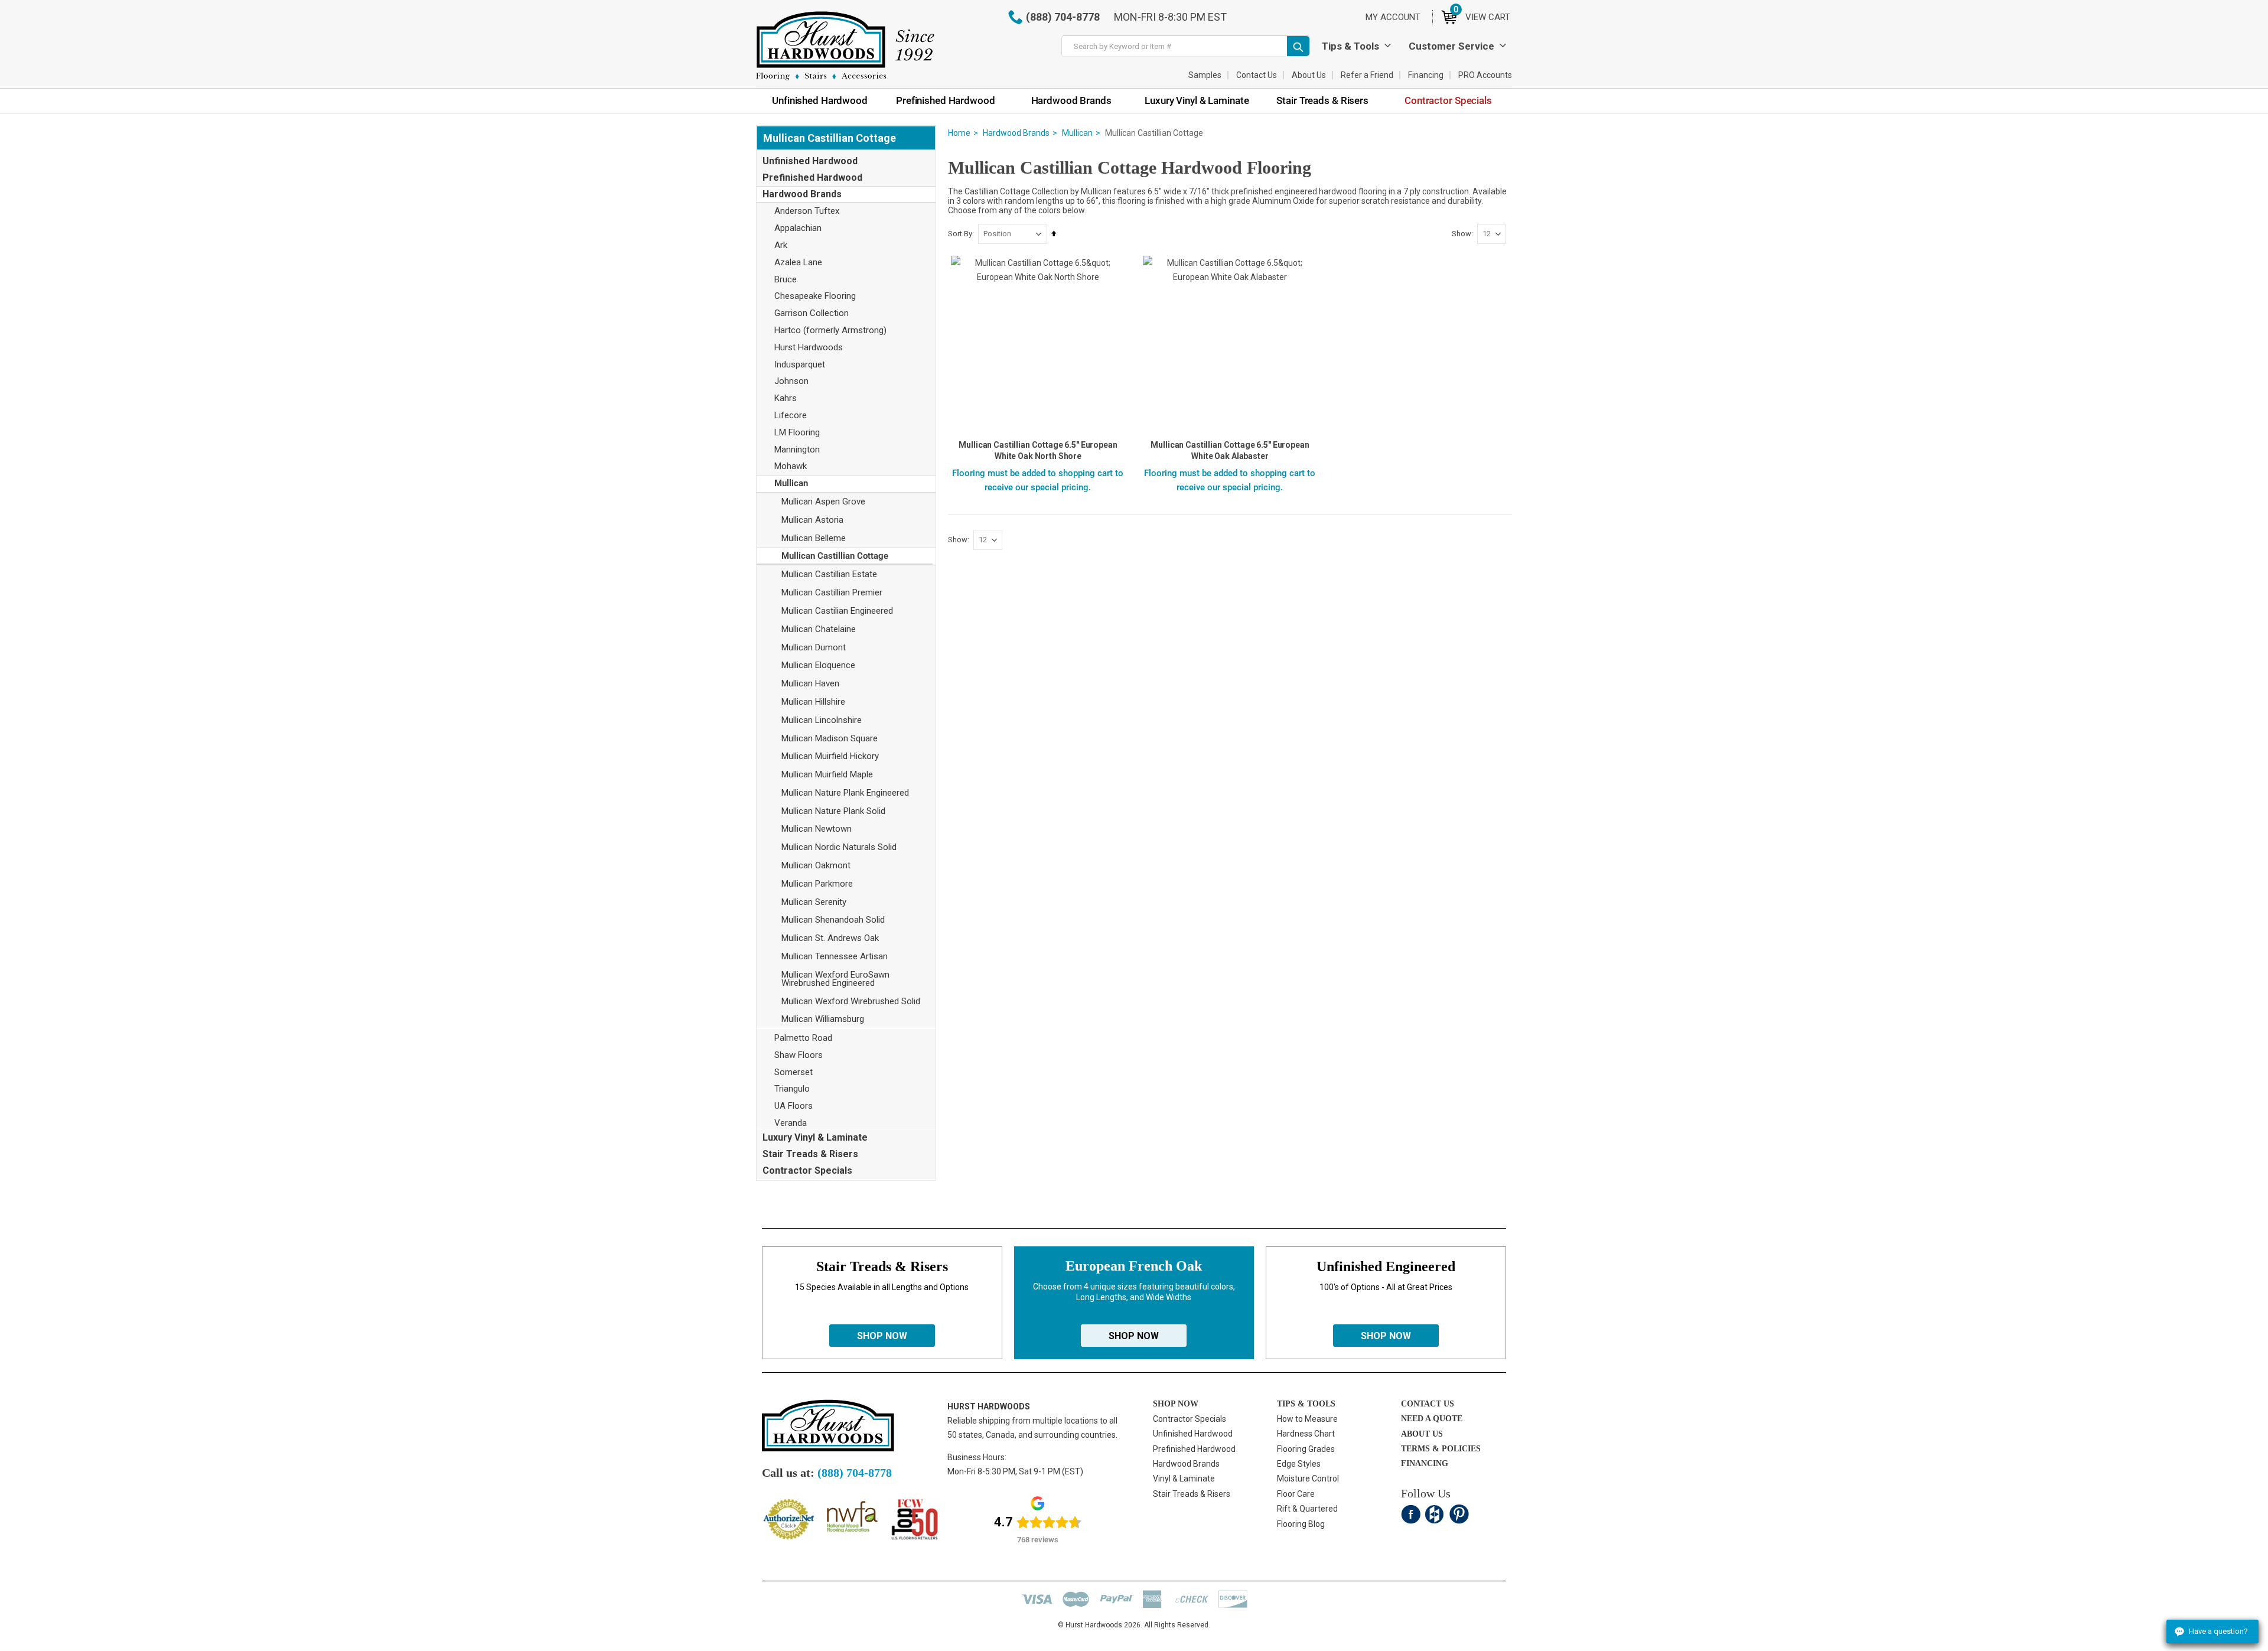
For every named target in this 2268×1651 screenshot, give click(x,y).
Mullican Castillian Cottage (835, 556)
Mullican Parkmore (817, 884)
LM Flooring (797, 432)
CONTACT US (1428, 1404)
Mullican (1077, 133)
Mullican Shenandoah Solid (833, 920)
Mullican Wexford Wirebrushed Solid (851, 1001)
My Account (1393, 17)
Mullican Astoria (812, 520)
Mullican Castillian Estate (829, 574)
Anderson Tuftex (807, 211)
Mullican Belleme (814, 538)
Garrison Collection (812, 313)
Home (959, 133)
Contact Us (1257, 75)
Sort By (960, 234)
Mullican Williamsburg (823, 1019)
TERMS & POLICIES (1441, 1449)
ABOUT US (1422, 1434)
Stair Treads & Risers (810, 1154)
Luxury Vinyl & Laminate (815, 1137)
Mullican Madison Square (830, 738)
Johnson (791, 381)
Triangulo (792, 1089)
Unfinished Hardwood (810, 161)
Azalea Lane (798, 262)
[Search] (1298, 46)
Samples (1205, 75)
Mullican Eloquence (818, 665)
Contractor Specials (807, 1170)
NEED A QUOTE (1432, 1419)
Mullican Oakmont (816, 865)
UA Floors (794, 1106)
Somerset (794, 1072)
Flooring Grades (1306, 1449)
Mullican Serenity (814, 902)
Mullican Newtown (817, 829)
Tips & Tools (1350, 46)
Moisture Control (1308, 1479)
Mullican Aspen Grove (823, 502)
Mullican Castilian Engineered (837, 611)
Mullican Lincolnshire (822, 720)
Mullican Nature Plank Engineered (845, 793)
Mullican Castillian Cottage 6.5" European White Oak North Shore (1038, 450)
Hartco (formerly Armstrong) (830, 330)
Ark (781, 245)
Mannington (797, 450)
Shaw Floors (799, 1055)
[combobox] (1186, 46)
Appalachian (798, 228)
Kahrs (786, 398)
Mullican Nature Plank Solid (833, 811)
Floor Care (1296, 1494)
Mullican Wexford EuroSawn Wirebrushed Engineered (835, 979)
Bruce (786, 279)
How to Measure (1307, 1419)
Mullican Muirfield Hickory (830, 756)
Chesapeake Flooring (815, 296)
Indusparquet (800, 364)
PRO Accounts (1485, 75)
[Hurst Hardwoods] (845, 46)
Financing (1426, 75)
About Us (1309, 75)
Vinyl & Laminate (1184, 1479)
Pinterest (1459, 1514)
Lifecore (791, 415)
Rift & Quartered (1307, 1509)
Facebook (1411, 1514)
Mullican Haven (810, 683)
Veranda (791, 1123)
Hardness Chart (1306, 1434)
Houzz (1435, 1514)
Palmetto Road (803, 1038)
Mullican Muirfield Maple (827, 774)
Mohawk (791, 466)
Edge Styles (1299, 1464)
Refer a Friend (1367, 75)
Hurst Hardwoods (809, 347)
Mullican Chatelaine (819, 629)
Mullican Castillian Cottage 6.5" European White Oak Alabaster (1230, 450)
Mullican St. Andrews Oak (830, 938)
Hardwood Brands (1016, 133)
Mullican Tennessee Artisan (835, 956)
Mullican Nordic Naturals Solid (839, 847)
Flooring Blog (1301, 1524)
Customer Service (1451, 46)
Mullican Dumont (814, 647)
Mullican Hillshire (813, 702)
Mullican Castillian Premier (832, 592)
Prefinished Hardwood (812, 178)
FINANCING (1425, 1463)
